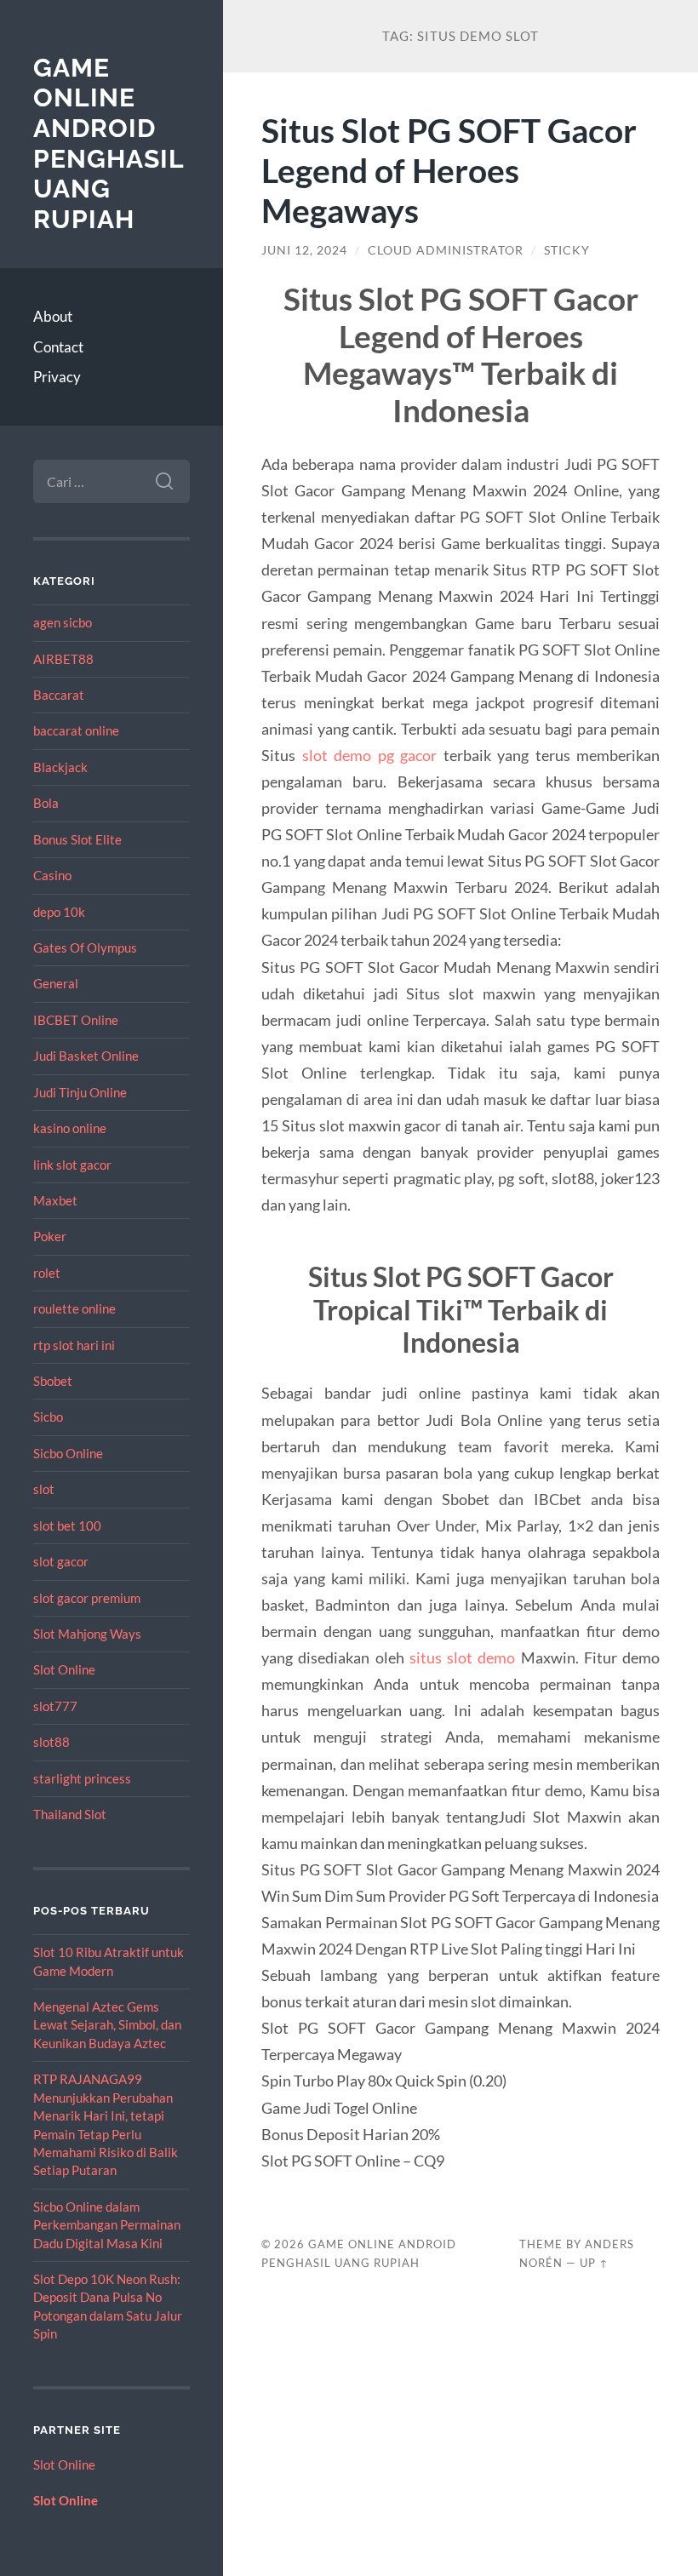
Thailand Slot (70, 1814)
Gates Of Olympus (85, 947)
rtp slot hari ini (74, 1345)
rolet (47, 1273)
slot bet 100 (67, 1526)
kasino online (70, 1128)
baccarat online (76, 730)
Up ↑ (594, 2263)
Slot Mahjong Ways (87, 1634)
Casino (52, 875)
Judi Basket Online (86, 1056)
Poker (50, 1236)
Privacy (57, 377)
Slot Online (64, 1669)
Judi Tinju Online (80, 1092)
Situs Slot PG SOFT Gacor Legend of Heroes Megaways (449, 170)
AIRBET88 (63, 659)
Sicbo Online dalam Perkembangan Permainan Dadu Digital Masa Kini (107, 2225)
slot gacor (61, 1561)
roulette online (74, 1308)
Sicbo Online (68, 1453)
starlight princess (82, 1778)
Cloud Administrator (446, 250)
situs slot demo (463, 1657)
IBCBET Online (76, 1020)
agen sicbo (63, 622)
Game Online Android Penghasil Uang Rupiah (109, 144)
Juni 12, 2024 (304, 250)
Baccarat (59, 695)
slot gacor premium (87, 1598)
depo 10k (59, 912)
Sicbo (48, 1417)
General (56, 983)
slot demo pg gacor (370, 755)
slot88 (51, 1742)
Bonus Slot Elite (77, 839)
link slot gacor (72, 1165)
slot (44, 1489)
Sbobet (53, 1381)
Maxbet (55, 1200)
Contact (58, 347)
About (53, 316)
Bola (46, 803)
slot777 (55, 1706)
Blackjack (60, 767)
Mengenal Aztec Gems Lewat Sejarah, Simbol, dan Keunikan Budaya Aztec (107, 2025)
